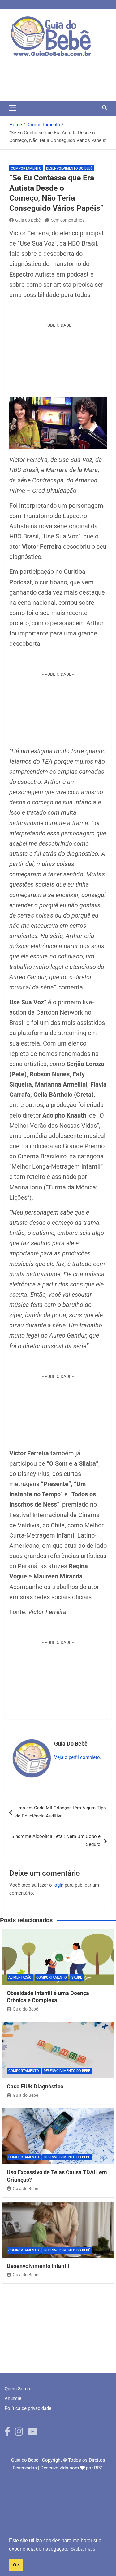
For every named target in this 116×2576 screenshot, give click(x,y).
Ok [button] (16, 2565)
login (58, 1885)
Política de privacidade (28, 2408)
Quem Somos (19, 2389)
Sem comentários (68, 220)
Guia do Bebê (28, 220)
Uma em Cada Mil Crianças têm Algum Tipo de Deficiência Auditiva (61, 1812)
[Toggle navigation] (13, 108)
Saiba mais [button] (83, 2549)
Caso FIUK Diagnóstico (35, 2086)
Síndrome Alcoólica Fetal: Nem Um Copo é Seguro (56, 1840)
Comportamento (26, 168)
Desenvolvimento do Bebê (69, 168)
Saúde (77, 1978)
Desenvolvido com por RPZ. (72, 2468)
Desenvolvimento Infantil (38, 2266)
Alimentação (20, 1978)
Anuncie (13, 2398)
